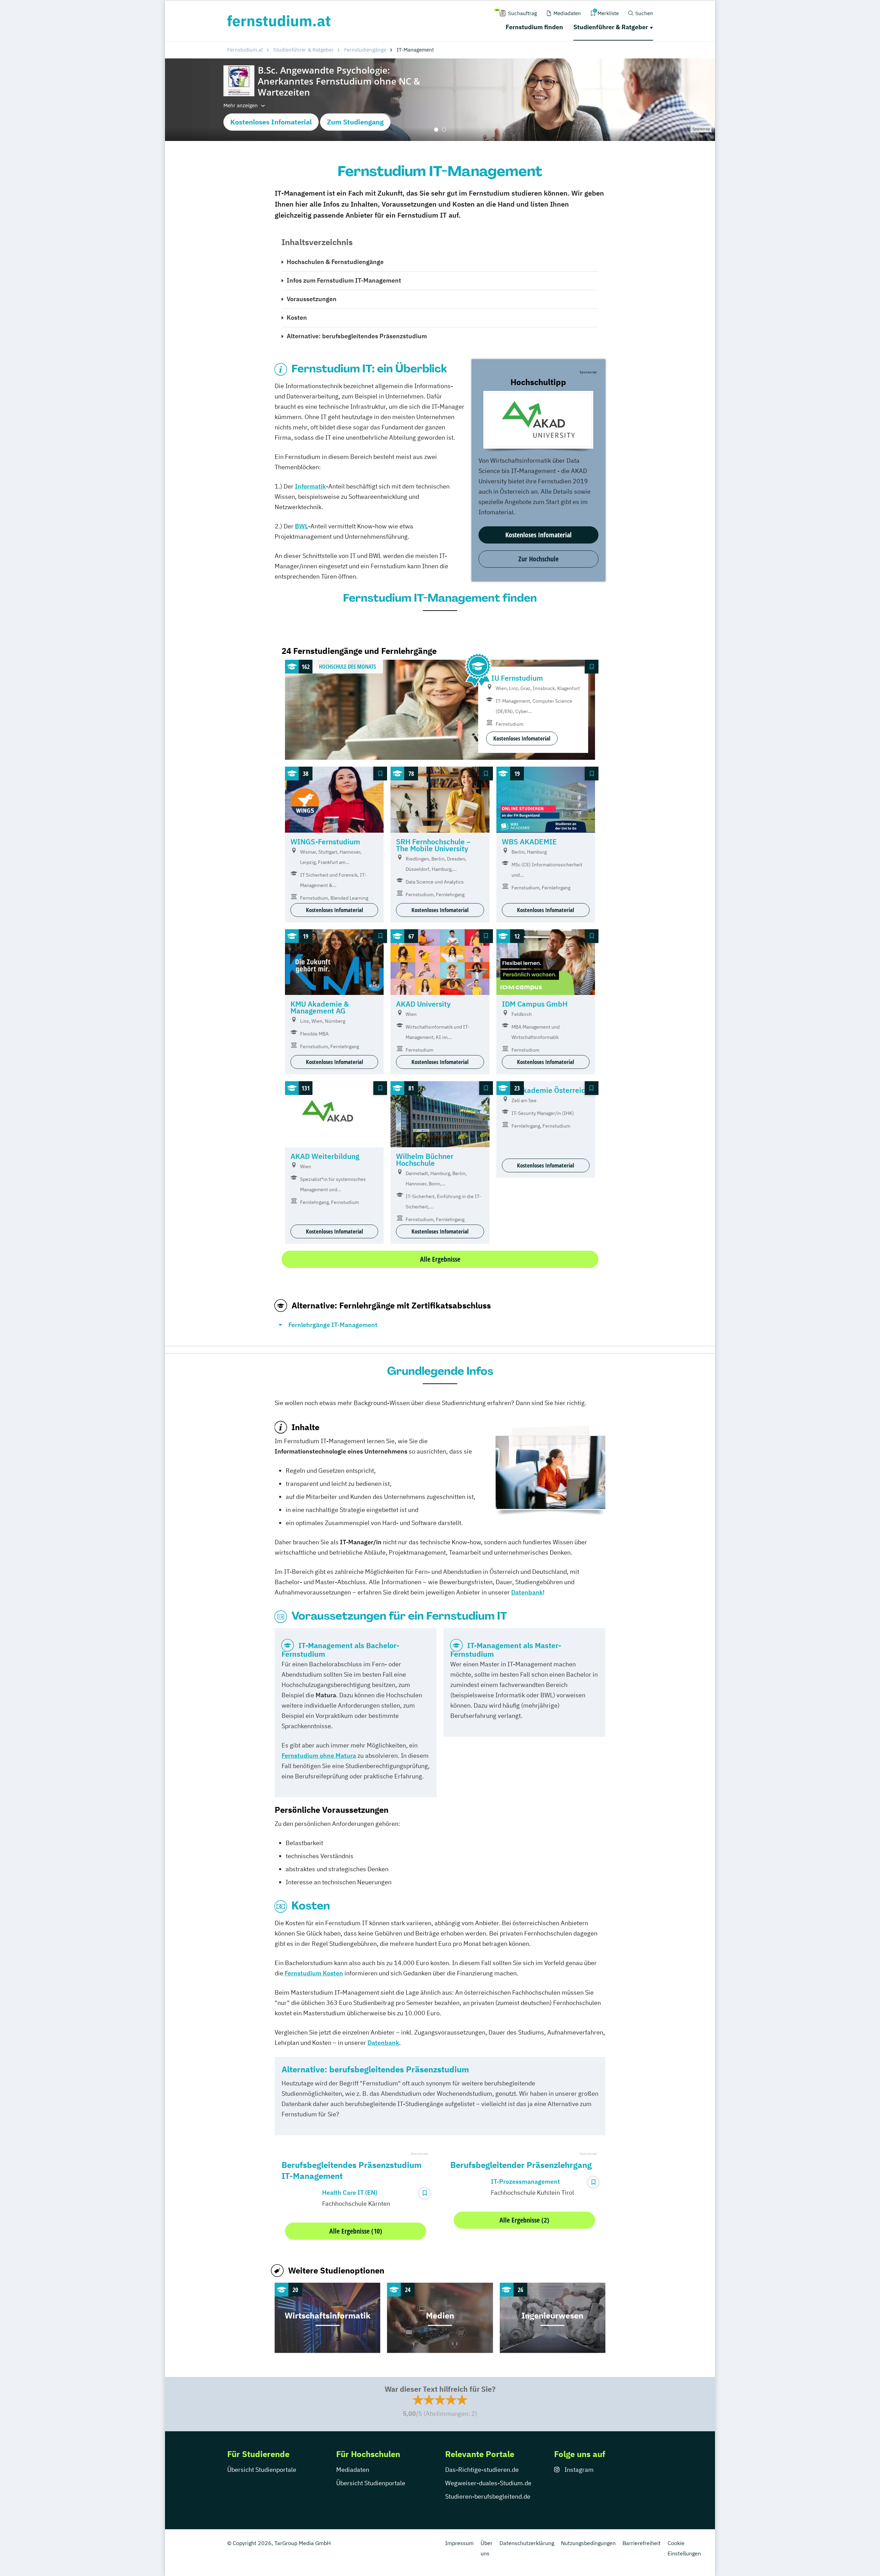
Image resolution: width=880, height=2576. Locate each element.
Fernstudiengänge (365, 50)
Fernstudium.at (245, 50)
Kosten (297, 317)
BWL (301, 526)
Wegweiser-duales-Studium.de (488, 2483)
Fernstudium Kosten (314, 1973)
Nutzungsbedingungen (588, 2543)
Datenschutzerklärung (527, 2543)
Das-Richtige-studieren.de (482, 2470)
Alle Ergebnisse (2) (524, 2220)
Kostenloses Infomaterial (271, 122)
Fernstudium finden (534, 27)
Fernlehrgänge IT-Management (333, 1325)
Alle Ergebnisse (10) (356, 2231)
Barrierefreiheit (642, 2543)
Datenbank (383, 2043)
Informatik (310, 486)
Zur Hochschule (538, 559)
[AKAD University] (538, 420)
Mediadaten (353, 2470)
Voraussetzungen (312, 299)
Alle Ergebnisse (440, 1259)
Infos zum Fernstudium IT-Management (344, 280)
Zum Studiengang (355, 122)
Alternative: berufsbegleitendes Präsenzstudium (357, 336)
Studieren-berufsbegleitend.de (488, 2496)
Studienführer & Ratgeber (611, 27)
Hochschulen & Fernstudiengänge (335, 262)
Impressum (459, 2543)
